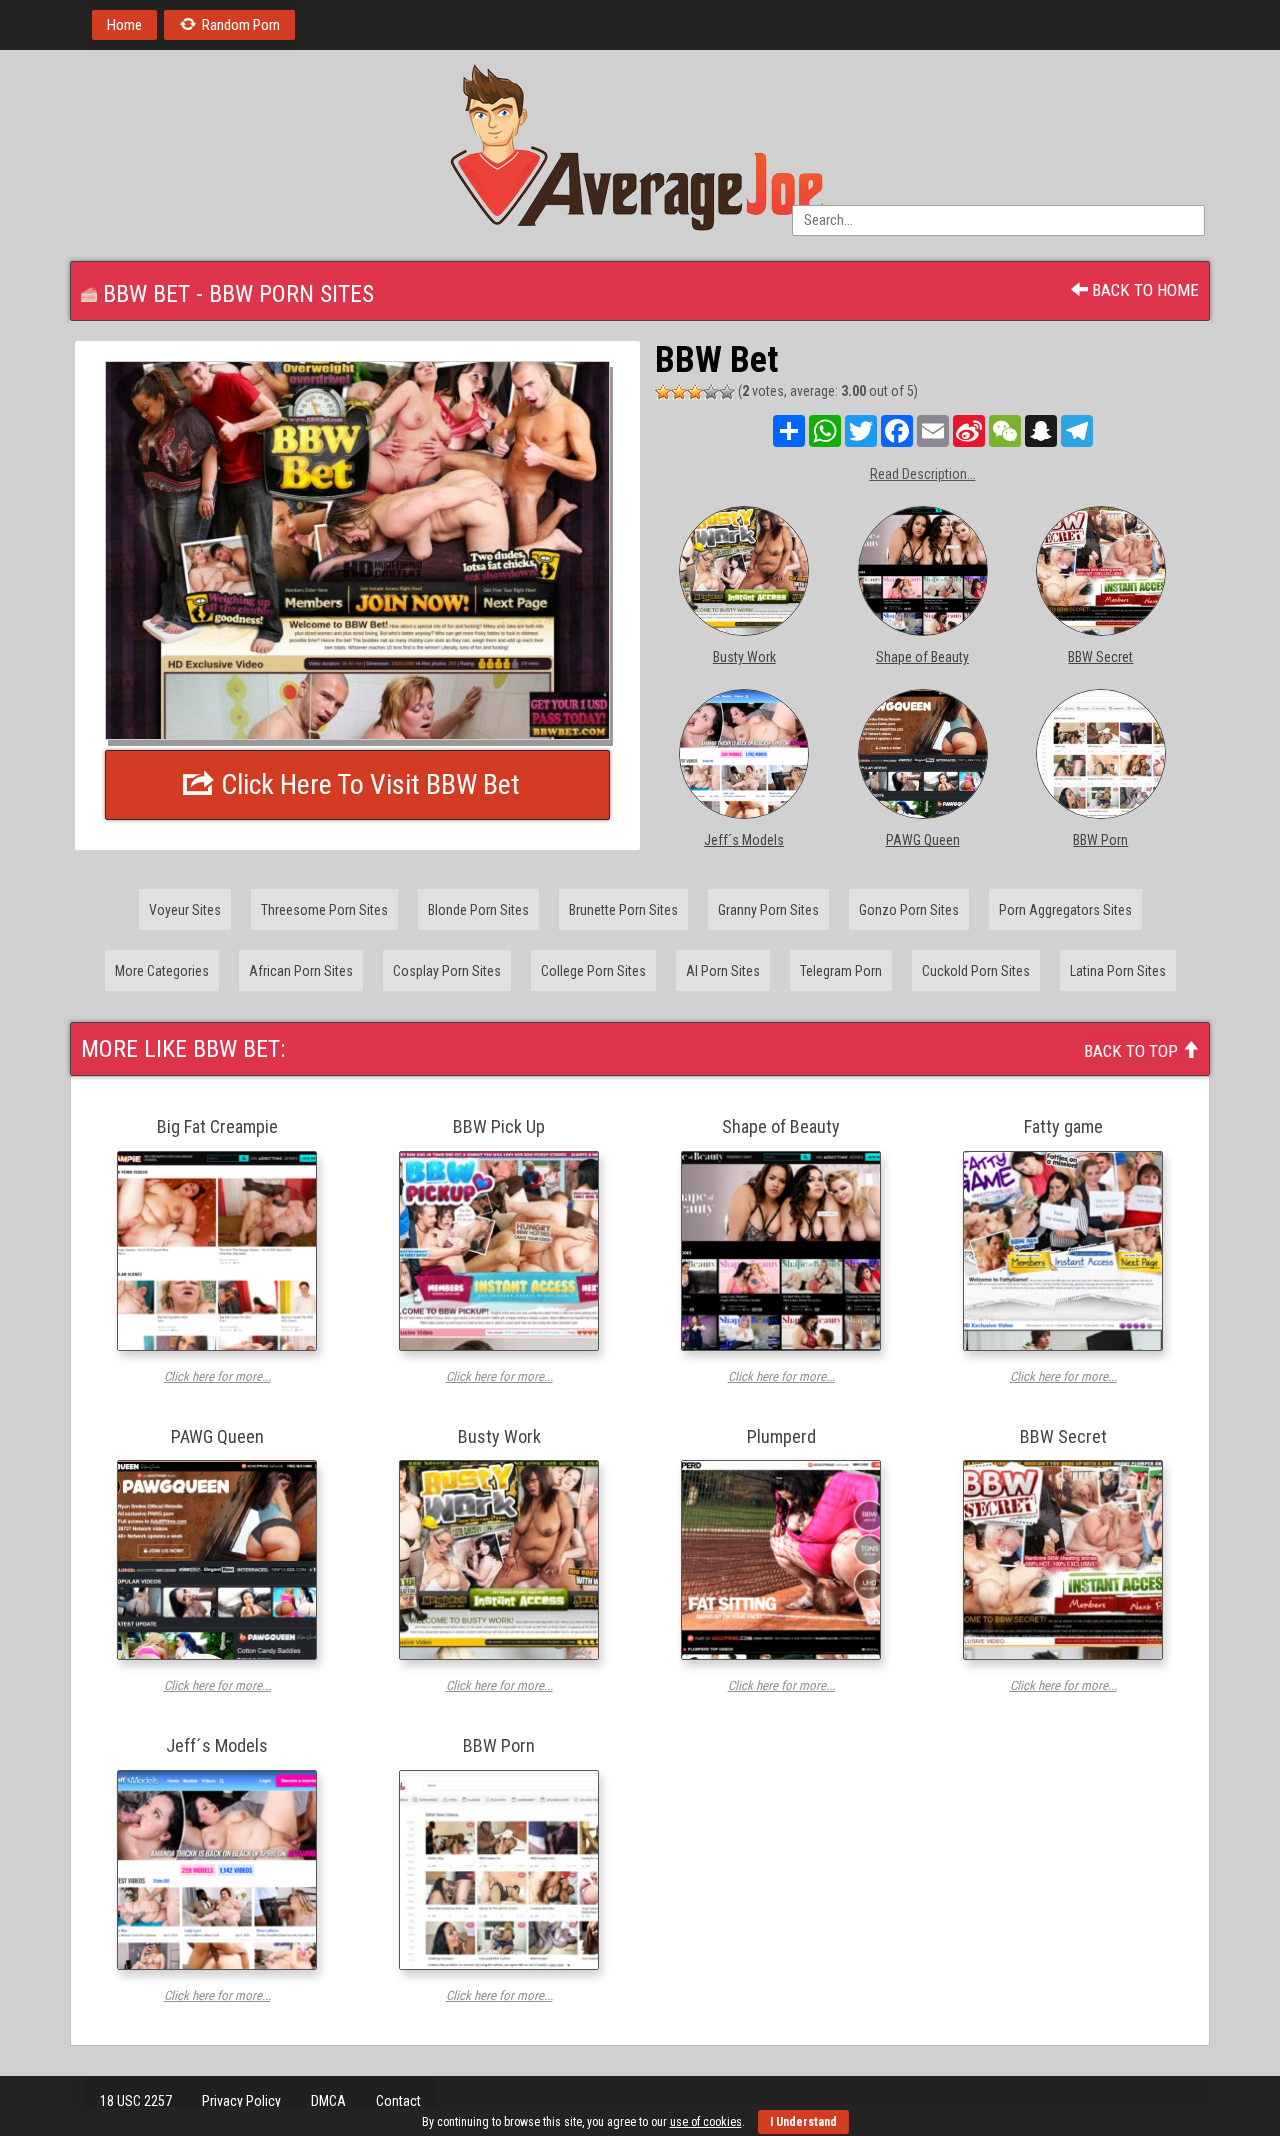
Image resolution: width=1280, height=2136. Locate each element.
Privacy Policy (241, 2101)
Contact (398, 2101)
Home (124, 25)
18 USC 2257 (136, 2101)
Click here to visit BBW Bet (367, 784)
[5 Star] (727, 392)
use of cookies (706, 2122)
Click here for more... (217, 1376)
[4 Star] (711, 392)
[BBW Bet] (357, 550)
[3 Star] (695, 392)
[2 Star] (679, 392)
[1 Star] (663, 392)
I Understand (803, 2122)
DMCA (328, 2101)
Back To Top (1133, 1051)
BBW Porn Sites (291, 294)
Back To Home (1143, 290)
